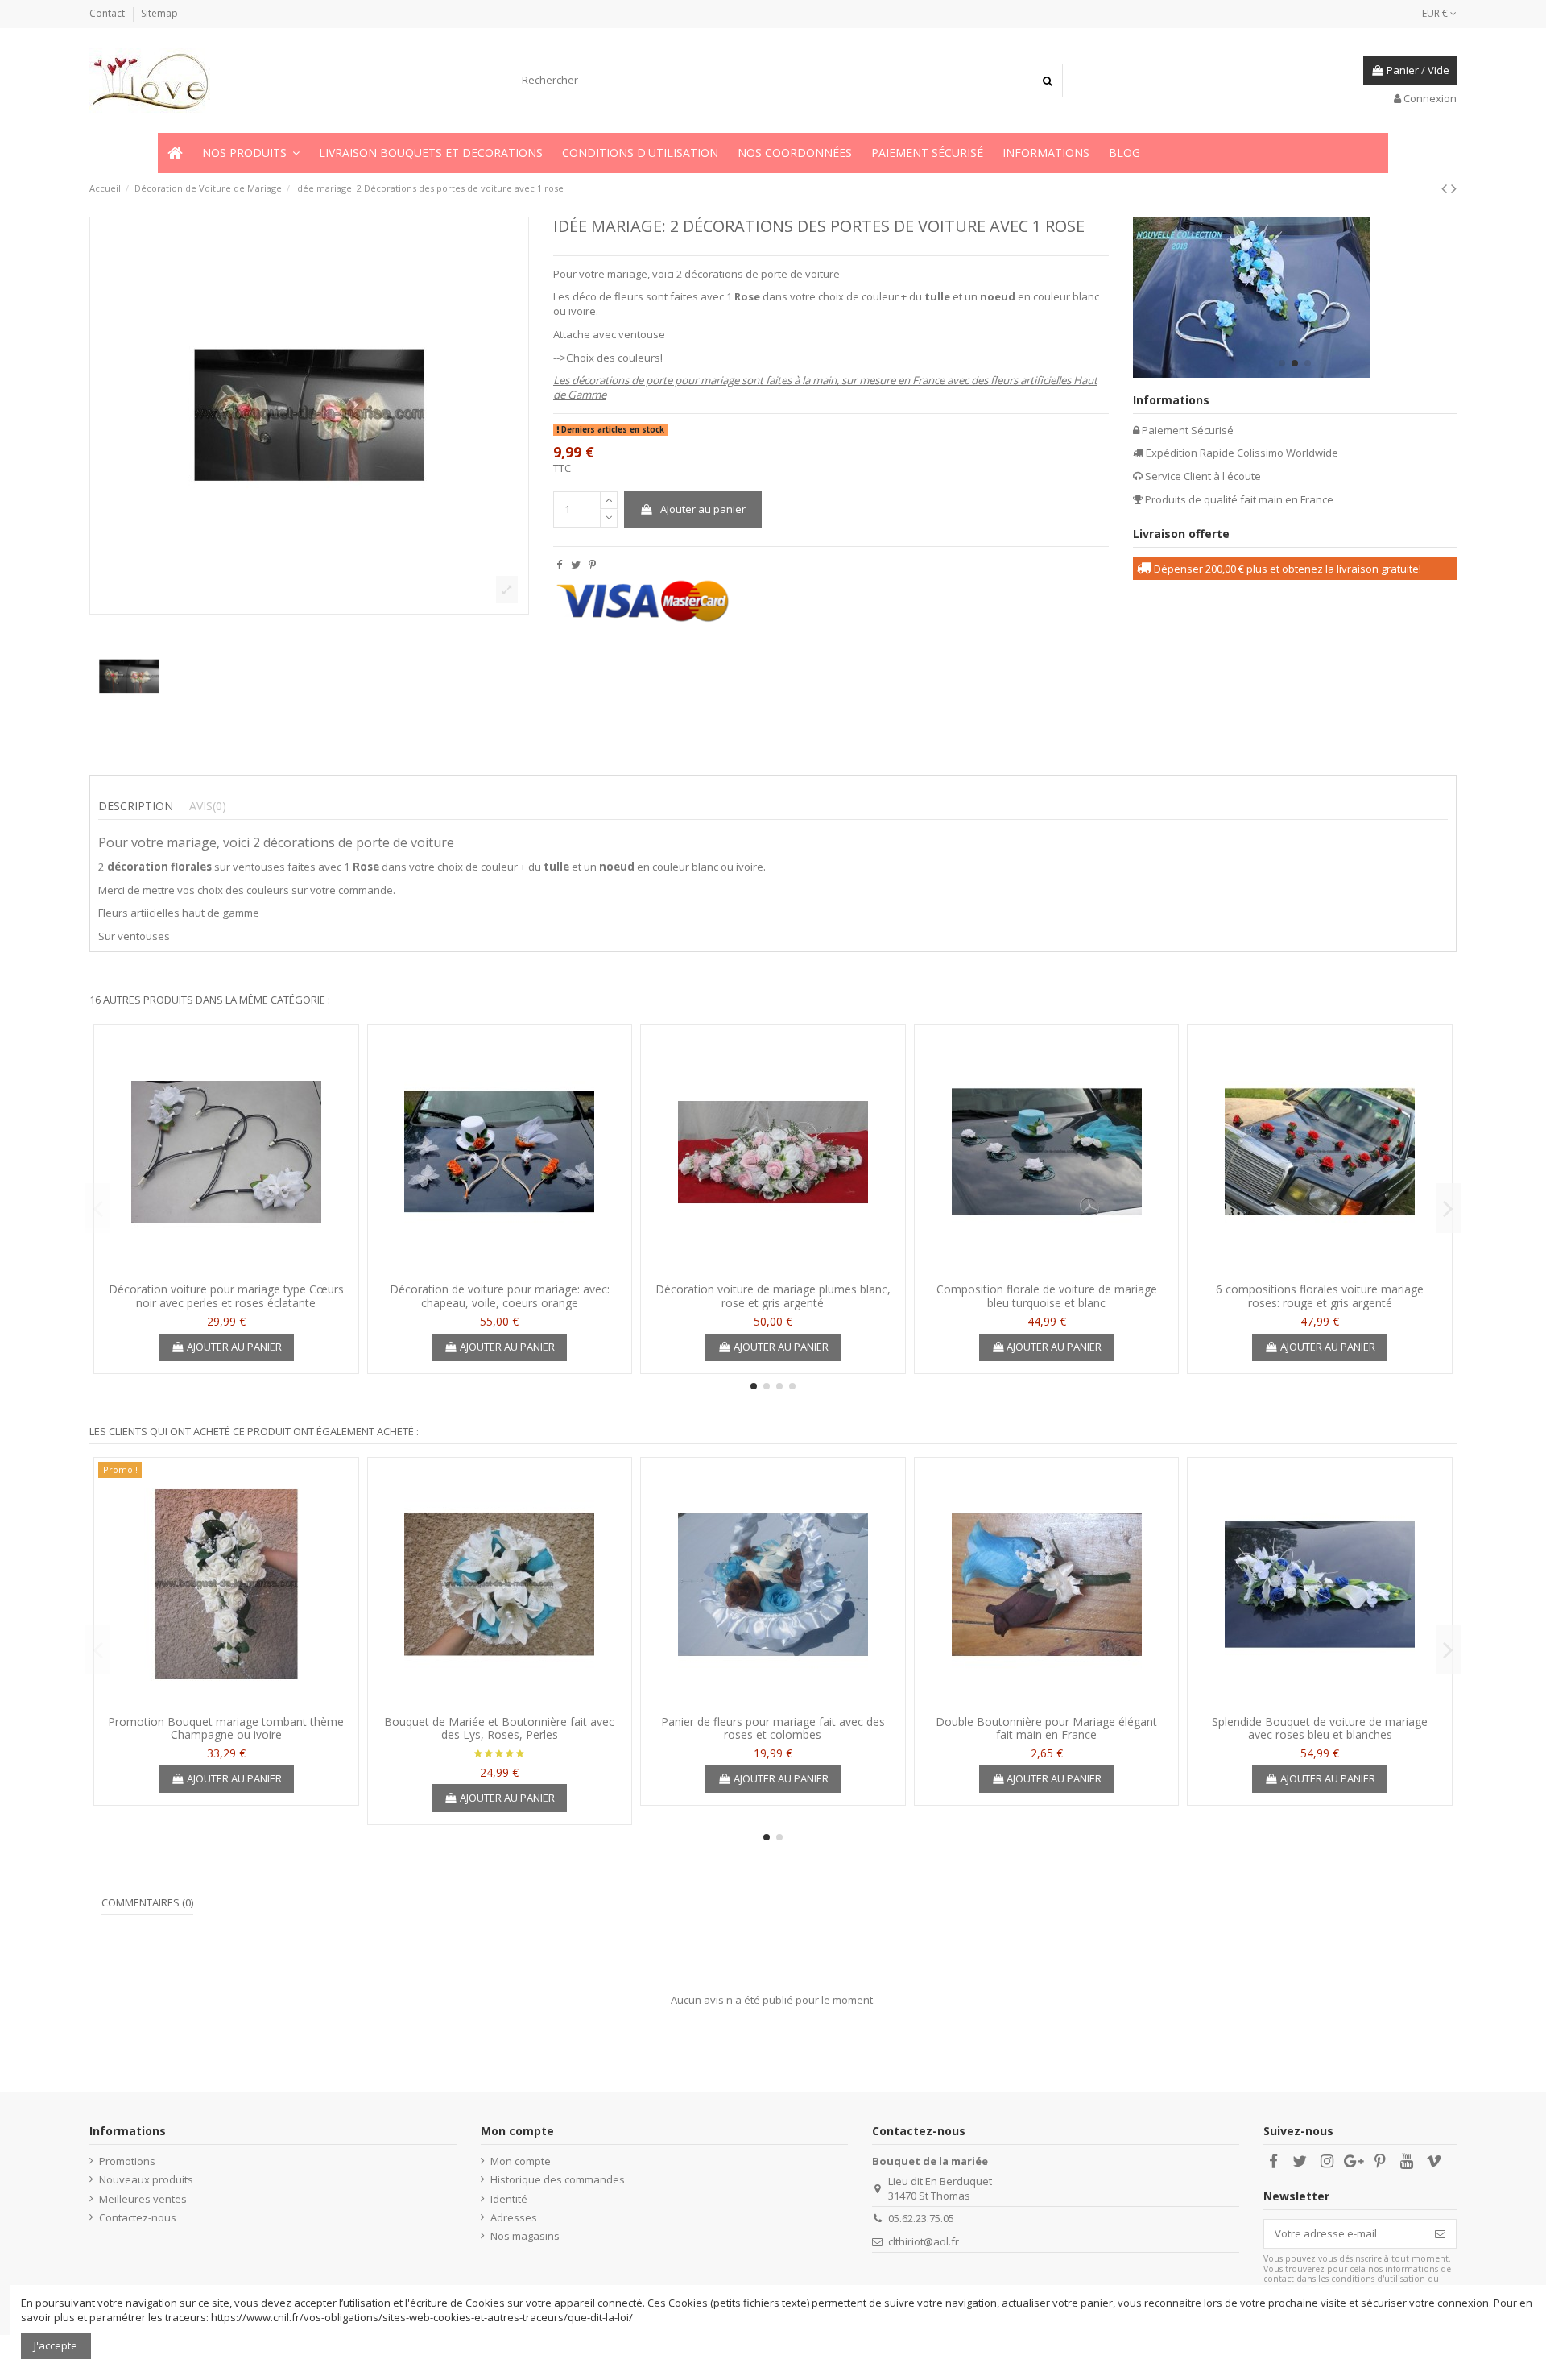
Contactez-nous (138, 2217)
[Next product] (1454, 188)
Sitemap (159, 13)
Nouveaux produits (146, 2179)
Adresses (514, 2217)
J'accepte (56, 2345)
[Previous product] (1446, 188)
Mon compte (521, 2161)
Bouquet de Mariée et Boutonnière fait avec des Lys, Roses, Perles (499, 1728)
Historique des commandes (558, 2179)
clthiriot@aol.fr (924, 2241)
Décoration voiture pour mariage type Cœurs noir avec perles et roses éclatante (226, 1296)
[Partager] (559, 565)
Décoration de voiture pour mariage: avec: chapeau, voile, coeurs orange (500, 1296)
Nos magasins (525, 2236)
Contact (108, 13)
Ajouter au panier (703, 509)
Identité (509, 2199)
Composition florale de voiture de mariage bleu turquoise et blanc (1047, 1296)
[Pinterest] (592, 565)
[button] (251, 153)
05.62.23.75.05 (921, 2218)
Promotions (127, 2161)
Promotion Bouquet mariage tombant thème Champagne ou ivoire (226, 1728)
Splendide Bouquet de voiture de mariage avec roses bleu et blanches (1320, 1728)
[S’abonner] (1440, 2234)
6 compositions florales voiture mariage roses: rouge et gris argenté (1320, 1296)
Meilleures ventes (143, 2199)
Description (136, 806)
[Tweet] (576, 565)
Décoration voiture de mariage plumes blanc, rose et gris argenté (773, 1296)
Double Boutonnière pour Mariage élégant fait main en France (1046, 1728)
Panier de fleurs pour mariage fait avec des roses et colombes (773, 1728)
